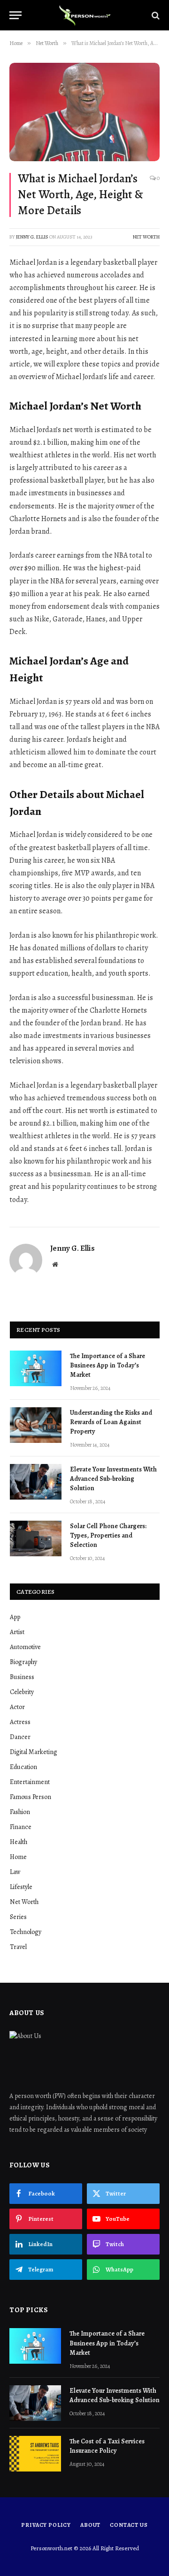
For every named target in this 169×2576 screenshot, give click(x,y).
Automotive (25, 1647)
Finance (21, 1827)
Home (18, 1857)
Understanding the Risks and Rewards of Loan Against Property (111, 1422)
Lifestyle (21, 1887)
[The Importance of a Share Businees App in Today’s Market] (36, 1368)
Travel (18, 1947)
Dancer (20, 1737)
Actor (17, 1707)
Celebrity (22, 1692)
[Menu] (15, 15)
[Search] (155, 15)
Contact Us (129, 2525)
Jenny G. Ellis (32, 237)
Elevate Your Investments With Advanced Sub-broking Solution (113, 1479)
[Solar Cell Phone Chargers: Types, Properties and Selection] (36, 1538)
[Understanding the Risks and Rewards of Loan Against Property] (36, 1425)
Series (18, 1917)
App (15, 1617)
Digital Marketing (34, 1752)
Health (19, 1842)
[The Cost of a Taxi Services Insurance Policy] (35, 2454)
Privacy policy (46, 2525)
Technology (26, 1932)
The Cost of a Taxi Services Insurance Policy (107, 2446)
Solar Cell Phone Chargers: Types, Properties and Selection (108, 1535)
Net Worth (146, 237)
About (90, 2525)
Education (23, 1767)
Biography (23, 1662)
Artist (17, 1632)
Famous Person (31, 1797)
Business (22, 1677)
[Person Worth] (84, 15)
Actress (20, 1722)
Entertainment (30, 1782)
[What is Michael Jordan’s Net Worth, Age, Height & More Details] (84, 112)
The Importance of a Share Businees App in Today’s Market (108, 1365)
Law (15, 1872)
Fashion (20, 1812)
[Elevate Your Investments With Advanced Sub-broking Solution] (36, 1482)
